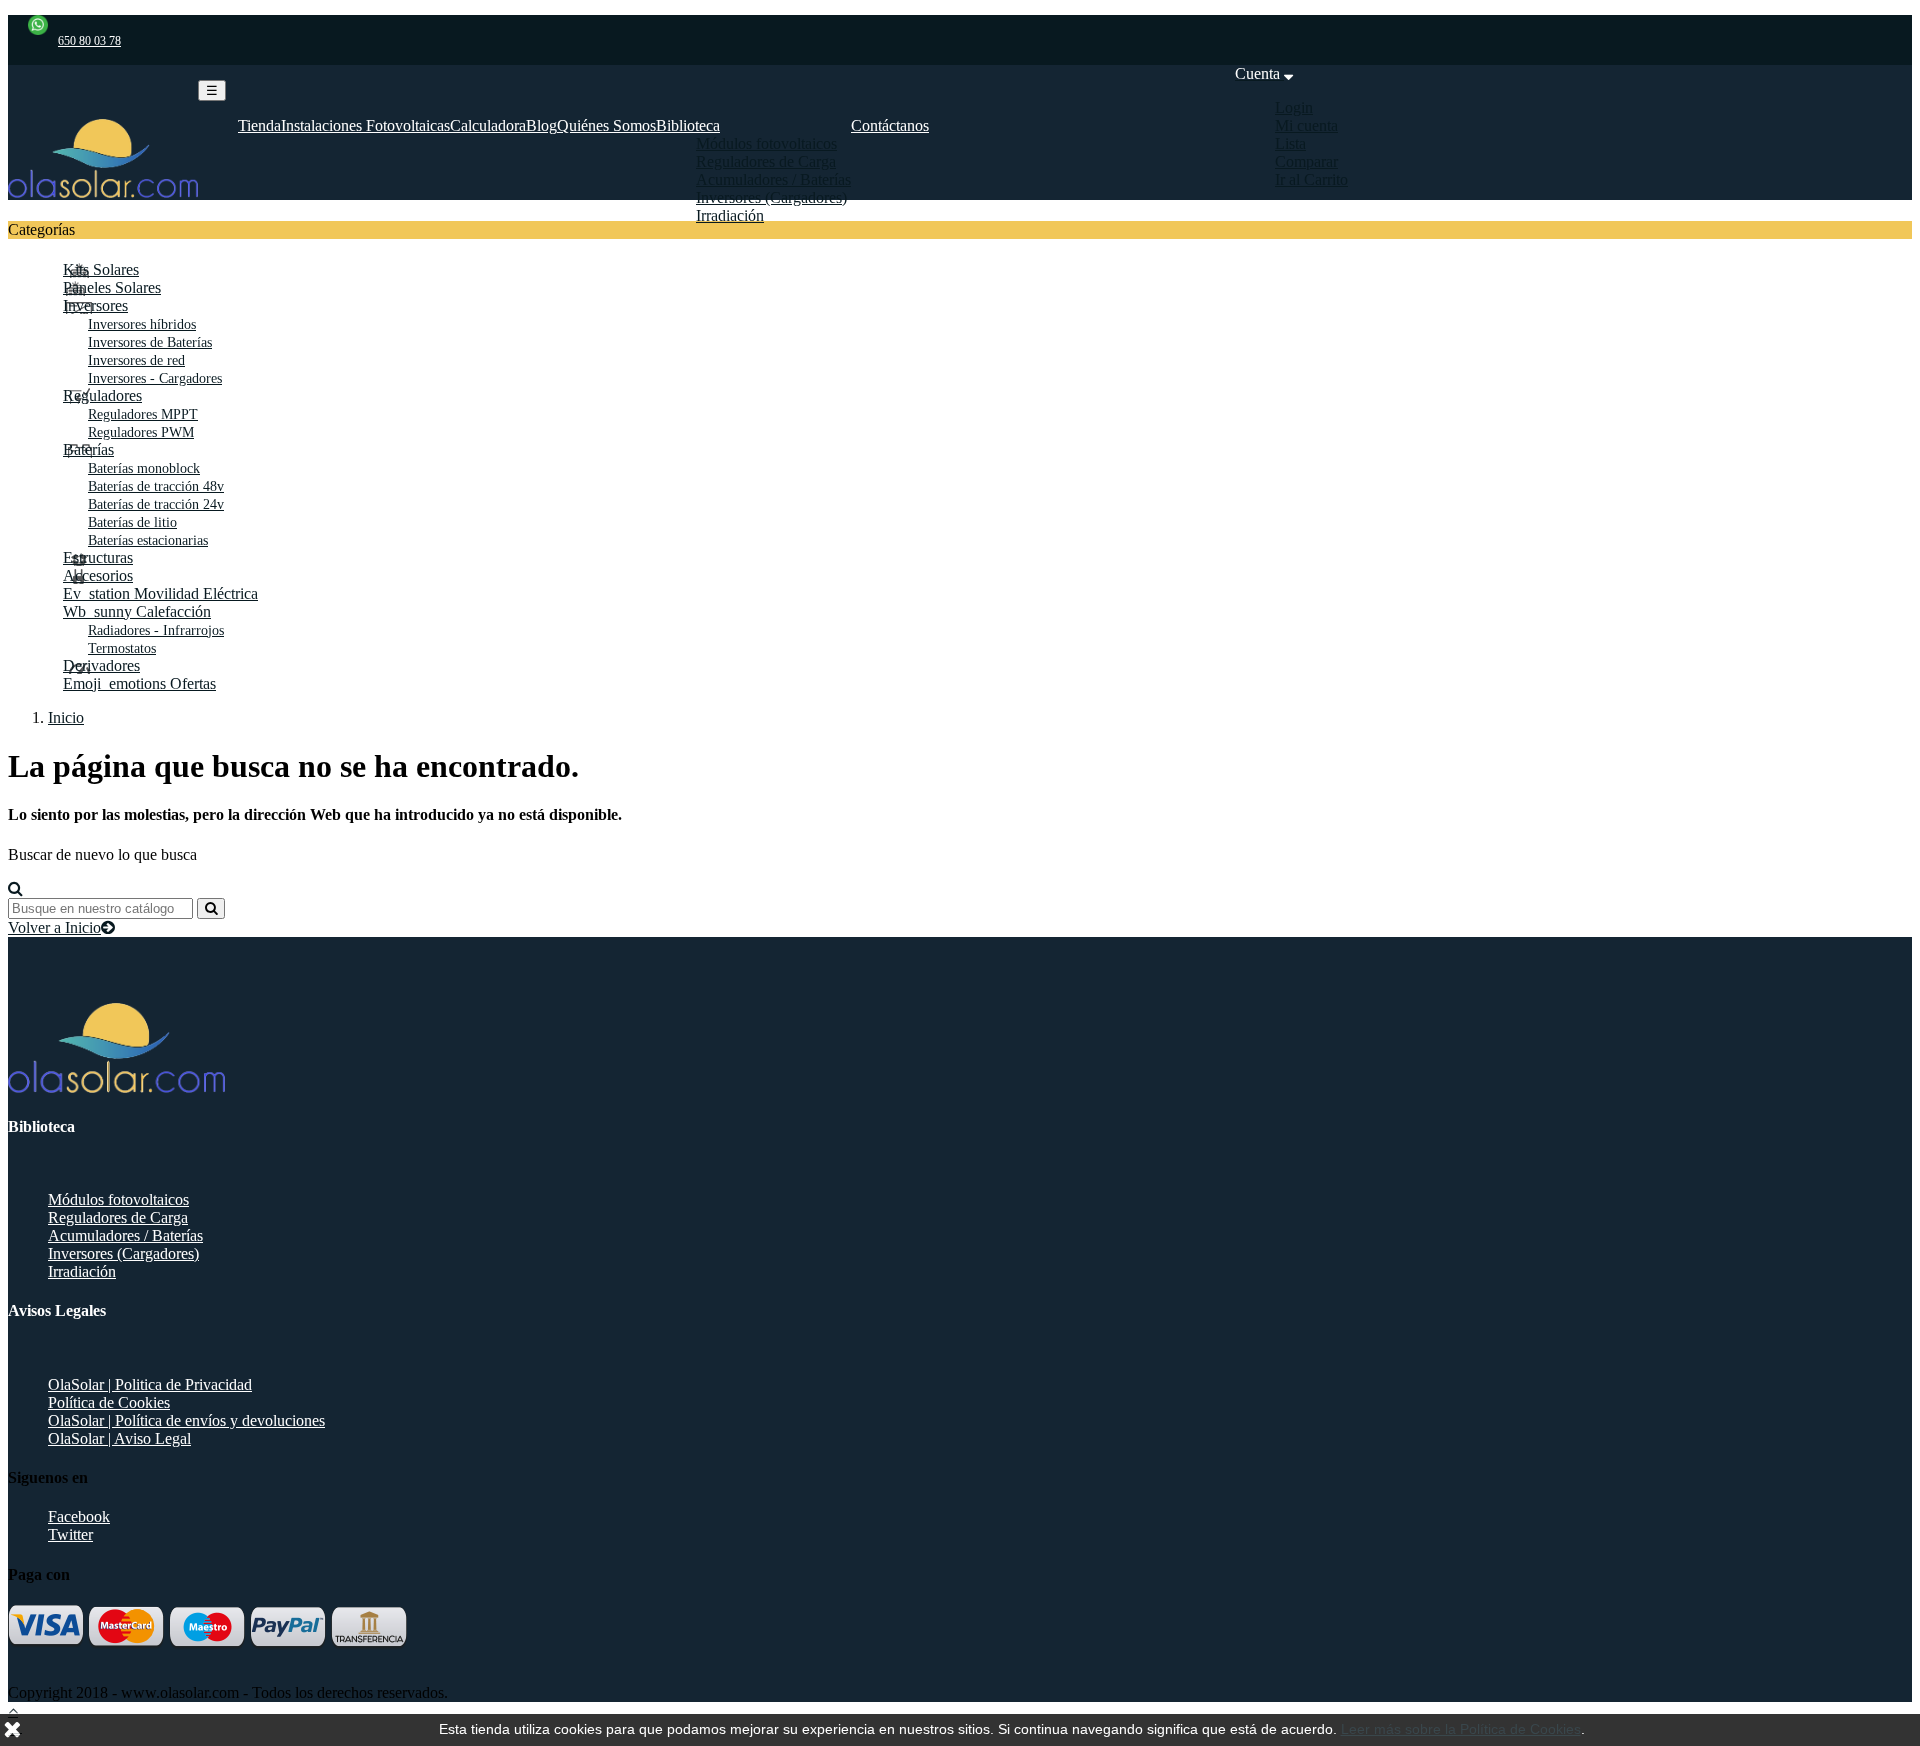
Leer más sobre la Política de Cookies (1461, 1729)
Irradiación (82, 1271)
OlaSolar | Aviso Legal (119, 1438)
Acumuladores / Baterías (125, 1235)
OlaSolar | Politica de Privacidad (150, 1384)
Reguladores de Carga (118, 1217)
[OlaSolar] (103, 192)
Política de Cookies (109, 1402)
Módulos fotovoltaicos (118, 1199)
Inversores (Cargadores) (123, 1253)
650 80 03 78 (89, 41)
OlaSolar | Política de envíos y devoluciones (186, 1420)
